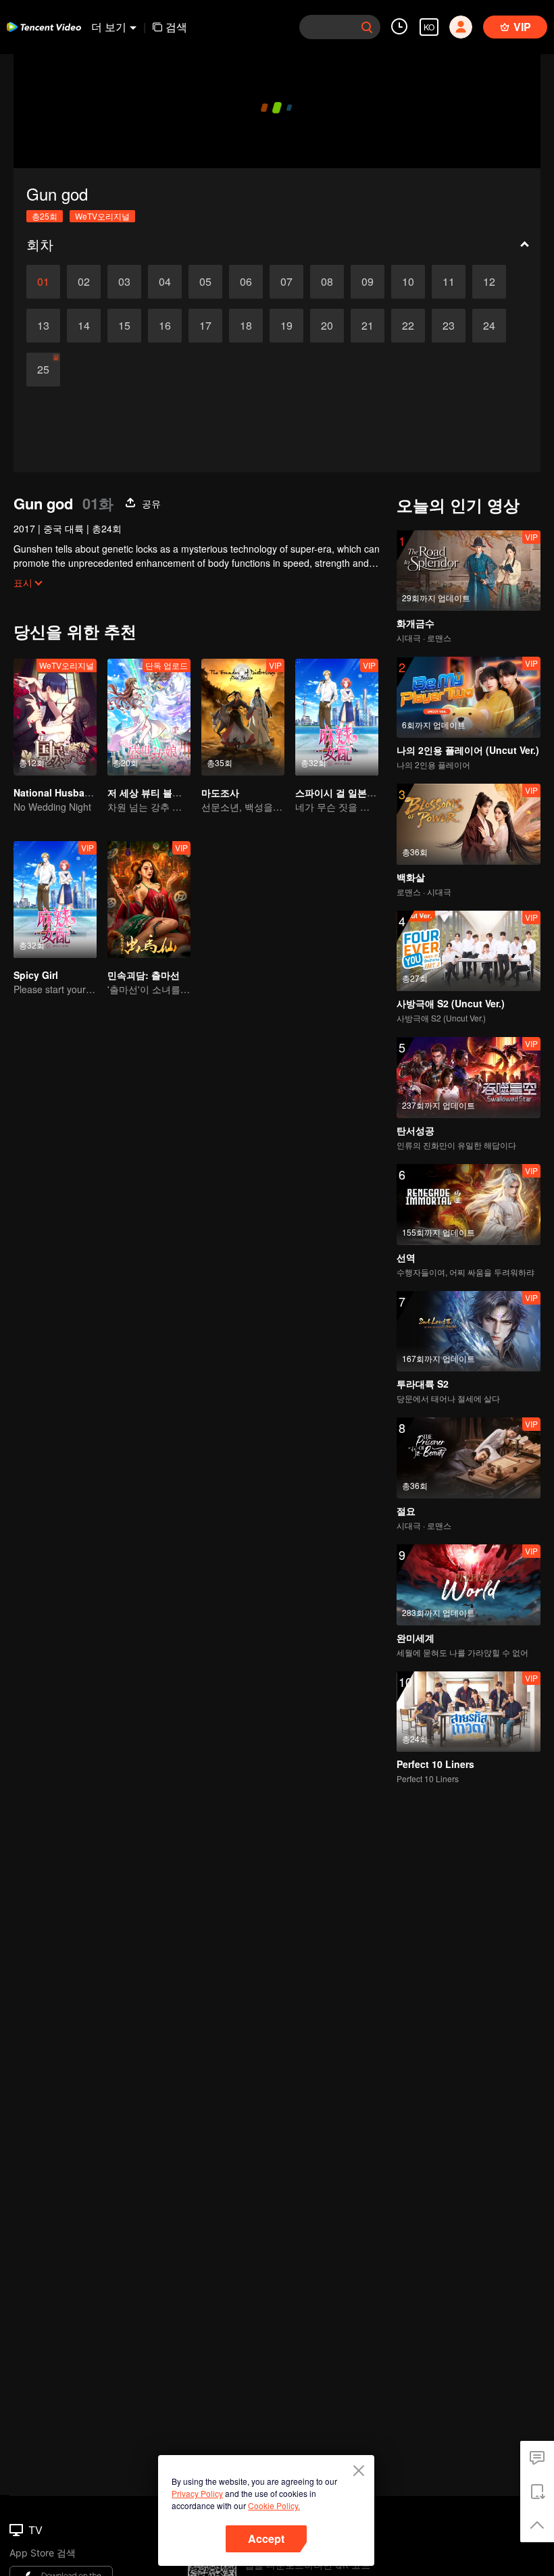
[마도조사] (243, 717)
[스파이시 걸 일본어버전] (337, 717)
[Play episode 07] (286, 282)
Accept (266, 2539)
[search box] (367, 27)
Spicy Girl (36, 975)
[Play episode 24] (489, 326)
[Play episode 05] (205, 282)
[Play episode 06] (246, 282)
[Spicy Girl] (55, 900)
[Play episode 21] (368, 326)
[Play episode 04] (165, 282)
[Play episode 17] (205, 326)
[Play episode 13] (43, 326)
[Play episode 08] (327, 282)
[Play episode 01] (43, 282)
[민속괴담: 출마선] (149, 900)
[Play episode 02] (84, 282)
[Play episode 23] (449, 326)
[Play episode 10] (408, 282)
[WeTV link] (44, 27)
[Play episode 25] (43, 370)
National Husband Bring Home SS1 (94, 792)
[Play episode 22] (408, 326)
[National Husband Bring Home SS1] (55, 717)
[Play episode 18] (246, 326)
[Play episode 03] (124, 282)
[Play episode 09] (368, 282)
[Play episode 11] (449, 282)
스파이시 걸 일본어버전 (345, 792)
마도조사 (220, 792)
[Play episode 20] (327, 326)
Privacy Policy (197, 2493)
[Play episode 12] (489, 282)
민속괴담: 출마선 (144, 975)
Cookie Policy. (274, 2505)
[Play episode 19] (286, 326)
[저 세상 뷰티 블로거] (149, 717)
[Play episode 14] (84, 326)
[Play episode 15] (124, 326)
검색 (176, 27)
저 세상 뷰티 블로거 (149, 792)
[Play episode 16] (165, 326)
